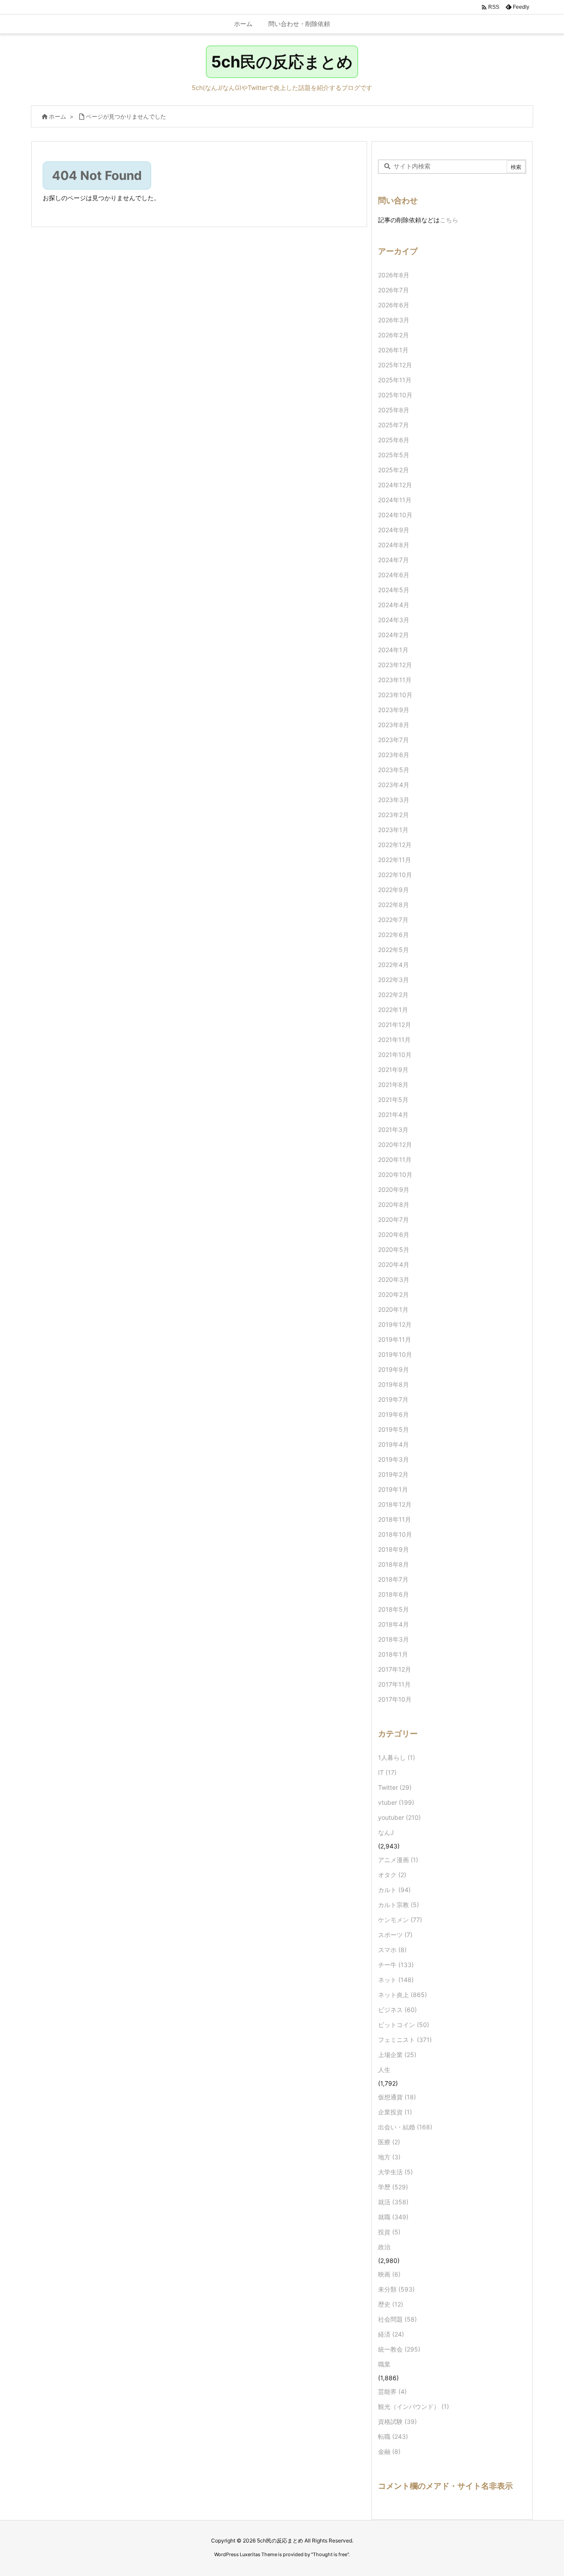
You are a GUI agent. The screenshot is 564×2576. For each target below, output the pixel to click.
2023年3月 (394, 800)
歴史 (391, 2304)
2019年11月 (395, 1339)
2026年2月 (393, 335)
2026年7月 (393, 290)
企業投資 (395, 2112)
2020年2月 (393, 1294)
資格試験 (397, 2421)
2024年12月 (395, 485)
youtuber (399, 1817)
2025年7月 (393, 425)
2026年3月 (394, 320)
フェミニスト (405, 2040)
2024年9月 (394, 530)
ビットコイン (404, 2025)
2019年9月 (393, 1369)
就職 (393, 2217)
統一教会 (399, 2349)
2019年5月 (393, 1429)
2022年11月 (395, 860)
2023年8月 (394, 725)
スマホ (392, 1950)
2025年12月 (395, 365)
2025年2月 (393, 470)
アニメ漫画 (398, 1860)
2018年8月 (393, 1564)
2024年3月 (394, 620)
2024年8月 (394, 545)
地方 (389, 2157)
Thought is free (330, 2554)
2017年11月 (394, 1684)
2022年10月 (395, 875)
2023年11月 (395, 680)
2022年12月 (395, 845)
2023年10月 (395, 695)
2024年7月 (393, 560)
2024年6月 (394, 575)
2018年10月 (395, 1534)
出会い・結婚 (405, 2127)
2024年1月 (393, 650)
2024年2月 (393, 635)
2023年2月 (393, 815)
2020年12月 (395, 1144)
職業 (384, 2364)
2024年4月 (394, 605)
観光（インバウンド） (414, 2406)
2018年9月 (393, 1549)
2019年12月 (395, 1324)
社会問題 (397, 2319)
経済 (391, 2334)
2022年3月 (393, 980)
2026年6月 (394, 305)
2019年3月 (393, 1459)
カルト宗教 (399, 1905)
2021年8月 (393, 1085)
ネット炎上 (403, 1995)
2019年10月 (395, 1354)
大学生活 (395, 2172)
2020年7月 (393, 1219)
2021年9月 (393, 1070)
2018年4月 (393, 1624)
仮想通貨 (397, 2097)
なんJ (386, 1832)
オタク (392, 1875)
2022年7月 (393, 920)
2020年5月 (394, 1249)
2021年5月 (393, 1099)
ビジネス (397, 2010)
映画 (389, 2274)
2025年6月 (394, 440)
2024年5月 (394, 590)
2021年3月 (393, 1129)
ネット (396, 1980)
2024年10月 (395, 515)
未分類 (396, 2289)
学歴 (393, 2187)
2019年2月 (393, 1474)
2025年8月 (394, 410)
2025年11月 (395, 380)
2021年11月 (394, 1040)
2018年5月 (393, 1609)
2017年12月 (395, 1669)
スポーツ (395, 1935)
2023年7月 (393, 740)
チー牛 (396, 1965)
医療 (389, 2142)
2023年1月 (393, 830)
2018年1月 (393, 1654)
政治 (384, 2247)
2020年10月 (395, 1174)
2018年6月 (393, 1594)
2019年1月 (393, 1489)
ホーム (58, 116)
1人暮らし (397, 1757)
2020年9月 (394, 1189)
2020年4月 (394, 1264)
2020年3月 (394, 1279)
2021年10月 (395, 1055)
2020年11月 (395, 1159)
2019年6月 (393, 1414)
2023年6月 (394, 755)
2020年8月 (394, 1204)
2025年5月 (394, 455)
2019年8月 (393, 1384)
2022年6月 (393, 935)
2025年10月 (395, 395)
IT (387, 1772)
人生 (384, 2070)
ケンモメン (400, 1920)
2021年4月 (393, 1114)
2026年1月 (393, 350)
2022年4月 (393, 965)
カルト (394, 1890)
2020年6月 (394, 1234)
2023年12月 (395, 665)
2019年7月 (393, 1399)
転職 (393, 2436)
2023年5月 (394, 770)
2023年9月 (394, 710)
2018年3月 (393, 1639)
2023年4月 (394, 785)
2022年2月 (393, 995)
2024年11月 (395, 500)
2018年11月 (395, 1519)
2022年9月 (393, 890)
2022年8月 (393, 905)
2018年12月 (395, 1504)
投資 (389, 2232)
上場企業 (397, 2055)
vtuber (396, 1802)
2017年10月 (395, 1699)
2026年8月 (394, 275)
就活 (393, 2202)
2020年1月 (393, 1309)
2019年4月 (393, 1444)
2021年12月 (395, 1025)
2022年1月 (393, 1010)
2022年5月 (393, 950)
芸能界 (392, 2391)
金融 (389, 2451)
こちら (449, 220)
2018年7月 (393, 1579)
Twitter (395, 1787)
